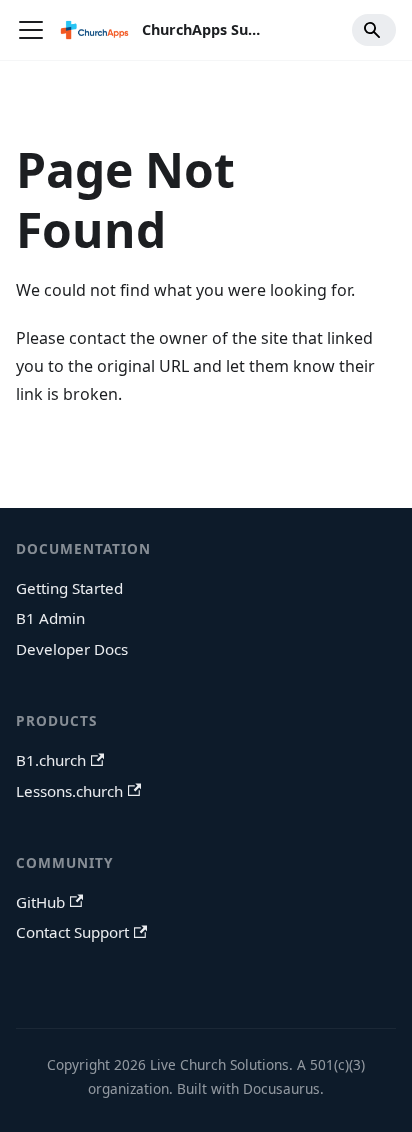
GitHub (40, 902)
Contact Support (72, 932)
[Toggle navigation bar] (31, 30)
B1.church (51, 760)
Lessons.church (69, 791)
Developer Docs (72, 649)
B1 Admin (50, 618)
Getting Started (69, 588)
